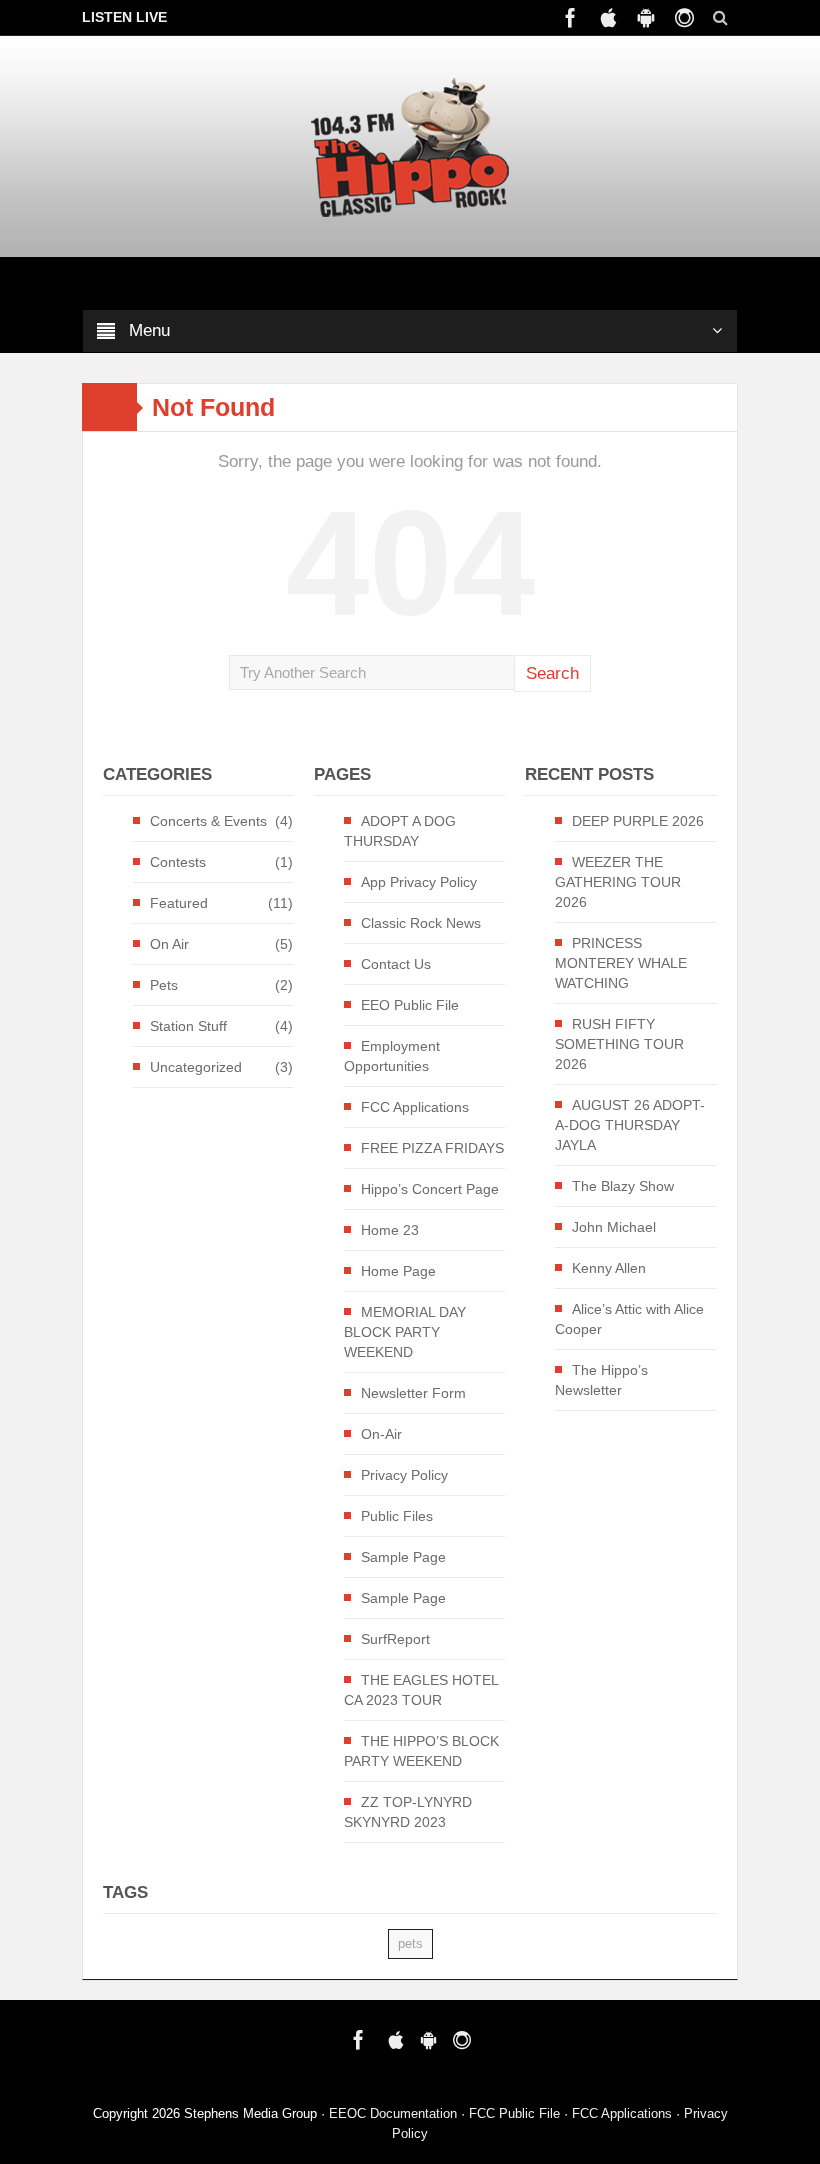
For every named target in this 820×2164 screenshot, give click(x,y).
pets (410, 1943)
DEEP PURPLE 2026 (638, 821)
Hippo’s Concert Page (430, 1189)
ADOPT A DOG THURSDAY (400, 831)
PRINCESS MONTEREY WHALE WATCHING (621, 963)
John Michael (614, 1227)
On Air (169, 944)
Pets (164, 985)
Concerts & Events (208, 821)
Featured (179, 903)
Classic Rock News (421, 923)
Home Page (398, 1271)
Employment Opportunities (392, 1056)
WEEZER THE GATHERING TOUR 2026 (618, 882)
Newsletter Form (413, 1393)
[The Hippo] (410, 147)
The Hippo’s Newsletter (601, 1380)
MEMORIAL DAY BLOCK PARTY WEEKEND (405, 1332)
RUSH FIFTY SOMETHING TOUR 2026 (619, 1044)
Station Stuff (188, 1026)
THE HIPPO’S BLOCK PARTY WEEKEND (421, 1751)
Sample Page (403, 1557)
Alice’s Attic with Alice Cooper (629, 1319)
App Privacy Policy (419, 882)
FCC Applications (415, 1107)
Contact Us (396, 964)
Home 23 (390, 1230)
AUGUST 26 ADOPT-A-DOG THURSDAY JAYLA (630, 1125)
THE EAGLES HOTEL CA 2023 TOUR (421, 1690)
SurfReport (395, 1639)
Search (552, 673)
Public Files (397, 1516)
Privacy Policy (404, 1475)
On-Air (381, 1434)
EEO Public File (410, 1005)
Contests (178, 862)
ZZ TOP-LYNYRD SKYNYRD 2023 (408, 1812)
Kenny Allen (609, 1268)
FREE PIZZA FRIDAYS (432, 1148)
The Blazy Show (623, 1186)
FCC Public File (514, 2113)
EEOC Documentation (393, 2113)
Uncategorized (196, 1067)
